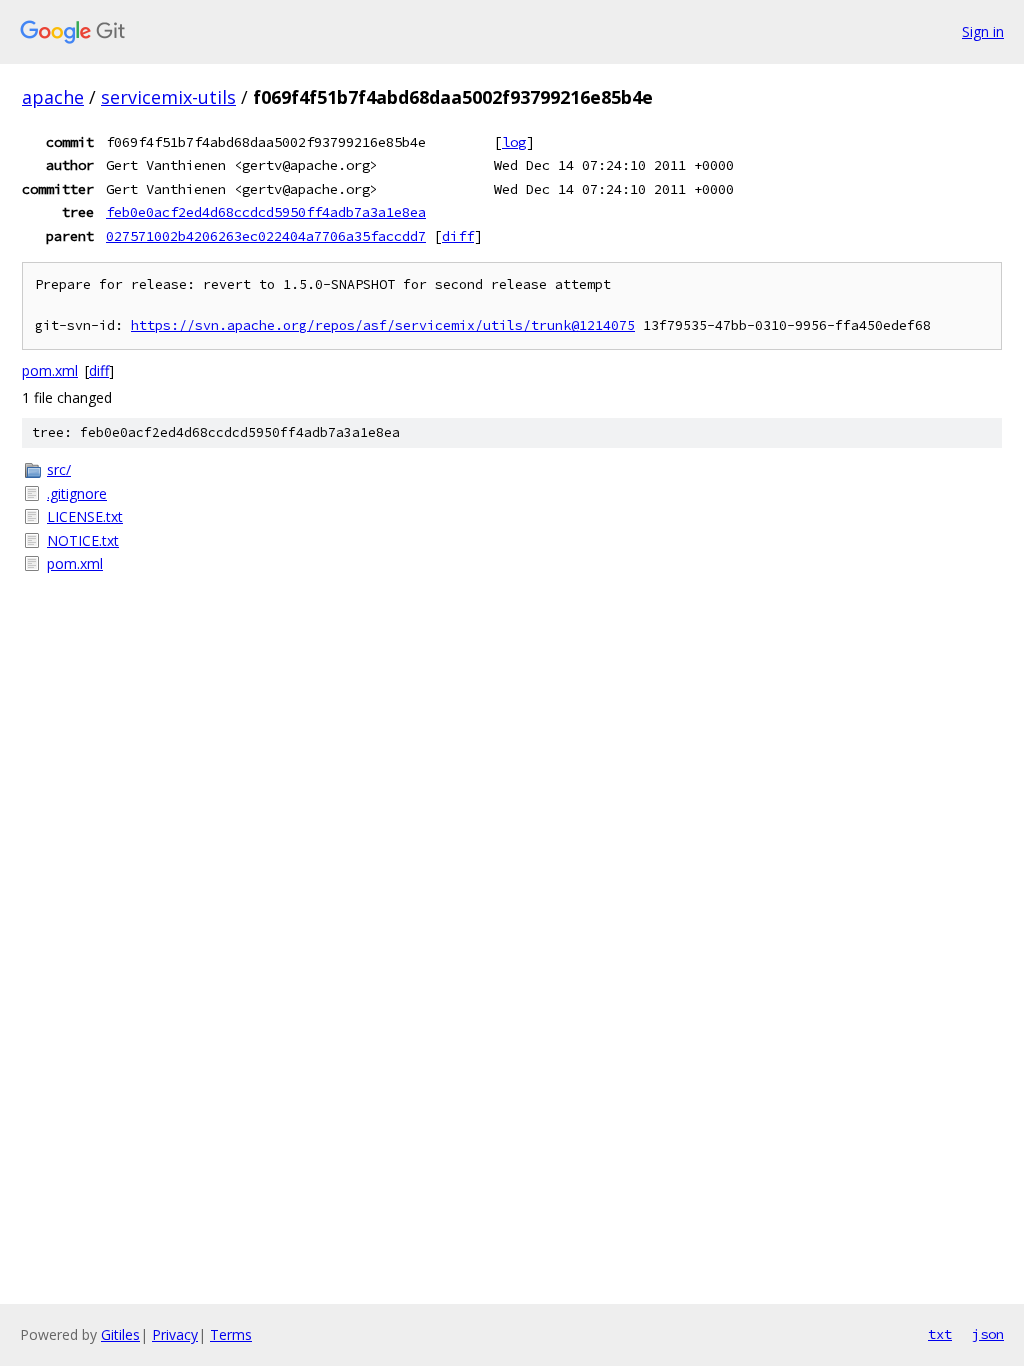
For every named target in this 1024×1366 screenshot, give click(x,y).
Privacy (175, 1334)
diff (458, 236)
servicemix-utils (168, 97)
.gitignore (77, 493)
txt (940, 1334)
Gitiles (120, 1334)
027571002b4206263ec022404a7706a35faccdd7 (266, 236)
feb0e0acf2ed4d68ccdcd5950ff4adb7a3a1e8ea (266, 212)
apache (53, 97)
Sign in (983, 31)
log (514, 142)
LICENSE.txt (85, 516)
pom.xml (50, 370)
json (988, 1334)
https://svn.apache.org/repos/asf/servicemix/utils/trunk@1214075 (383, 325)
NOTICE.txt (83, 540)
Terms (231, 1334)
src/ (59, 469)
